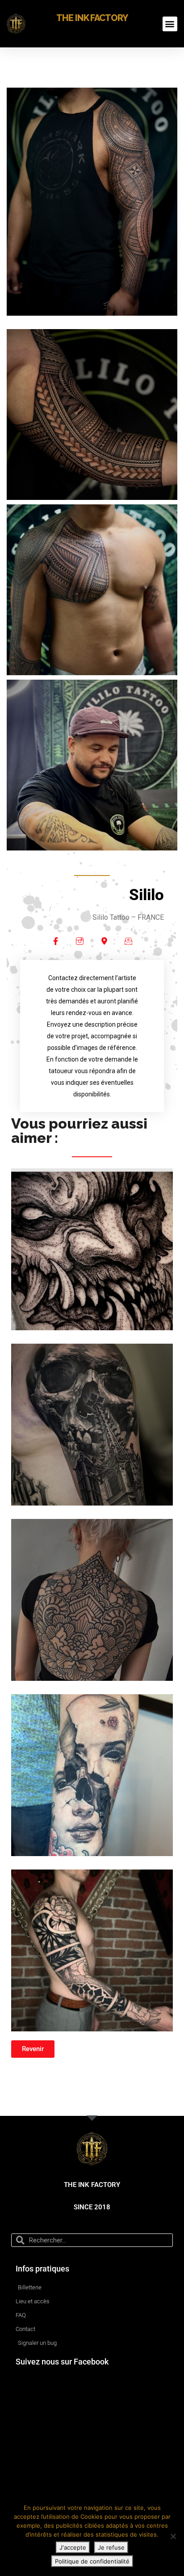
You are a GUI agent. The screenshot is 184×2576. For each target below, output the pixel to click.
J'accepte (73, 2547)
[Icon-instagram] (80, 941)
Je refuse (111, 2547)
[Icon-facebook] (56, 941)
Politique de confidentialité (92, 2561)
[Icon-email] (128, 941)
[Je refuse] (173, 2536)
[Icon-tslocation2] (104, 941)
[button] (170, 24)
